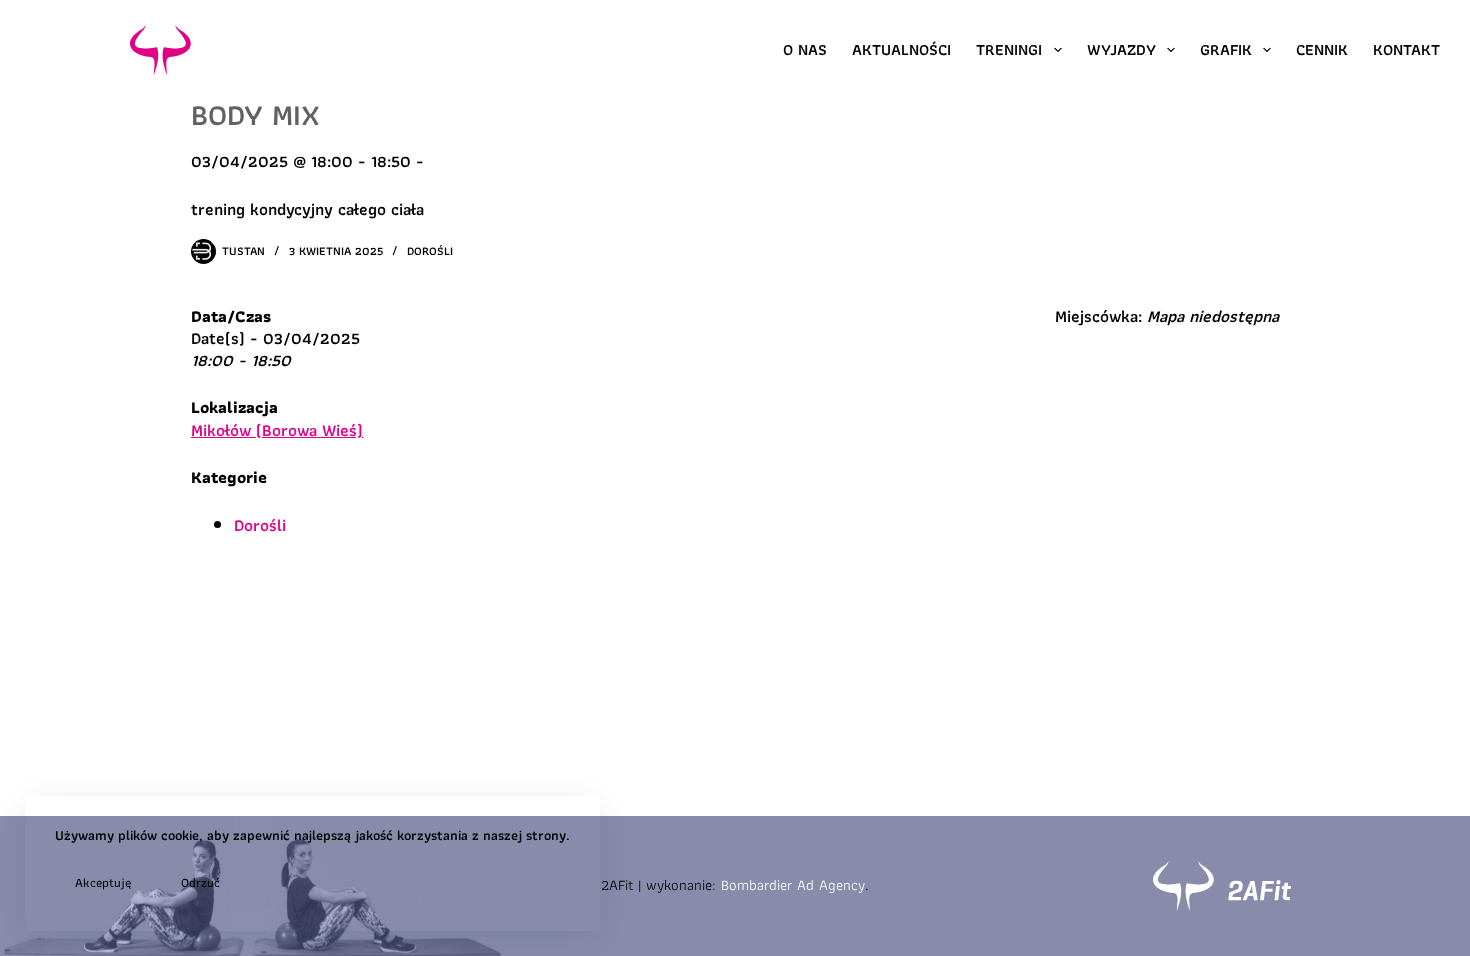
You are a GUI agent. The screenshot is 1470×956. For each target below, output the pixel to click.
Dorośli (430, 250)
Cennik (1322, 49)
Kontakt (1406, 49)
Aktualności (901, 49)
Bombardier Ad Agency (793, 885)
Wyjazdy (1121, 49)
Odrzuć (200, 882)
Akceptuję (103, 882)
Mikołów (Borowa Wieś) (277, 430)
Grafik (1226, 49)
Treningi (1009, 49)
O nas (805, 49)
